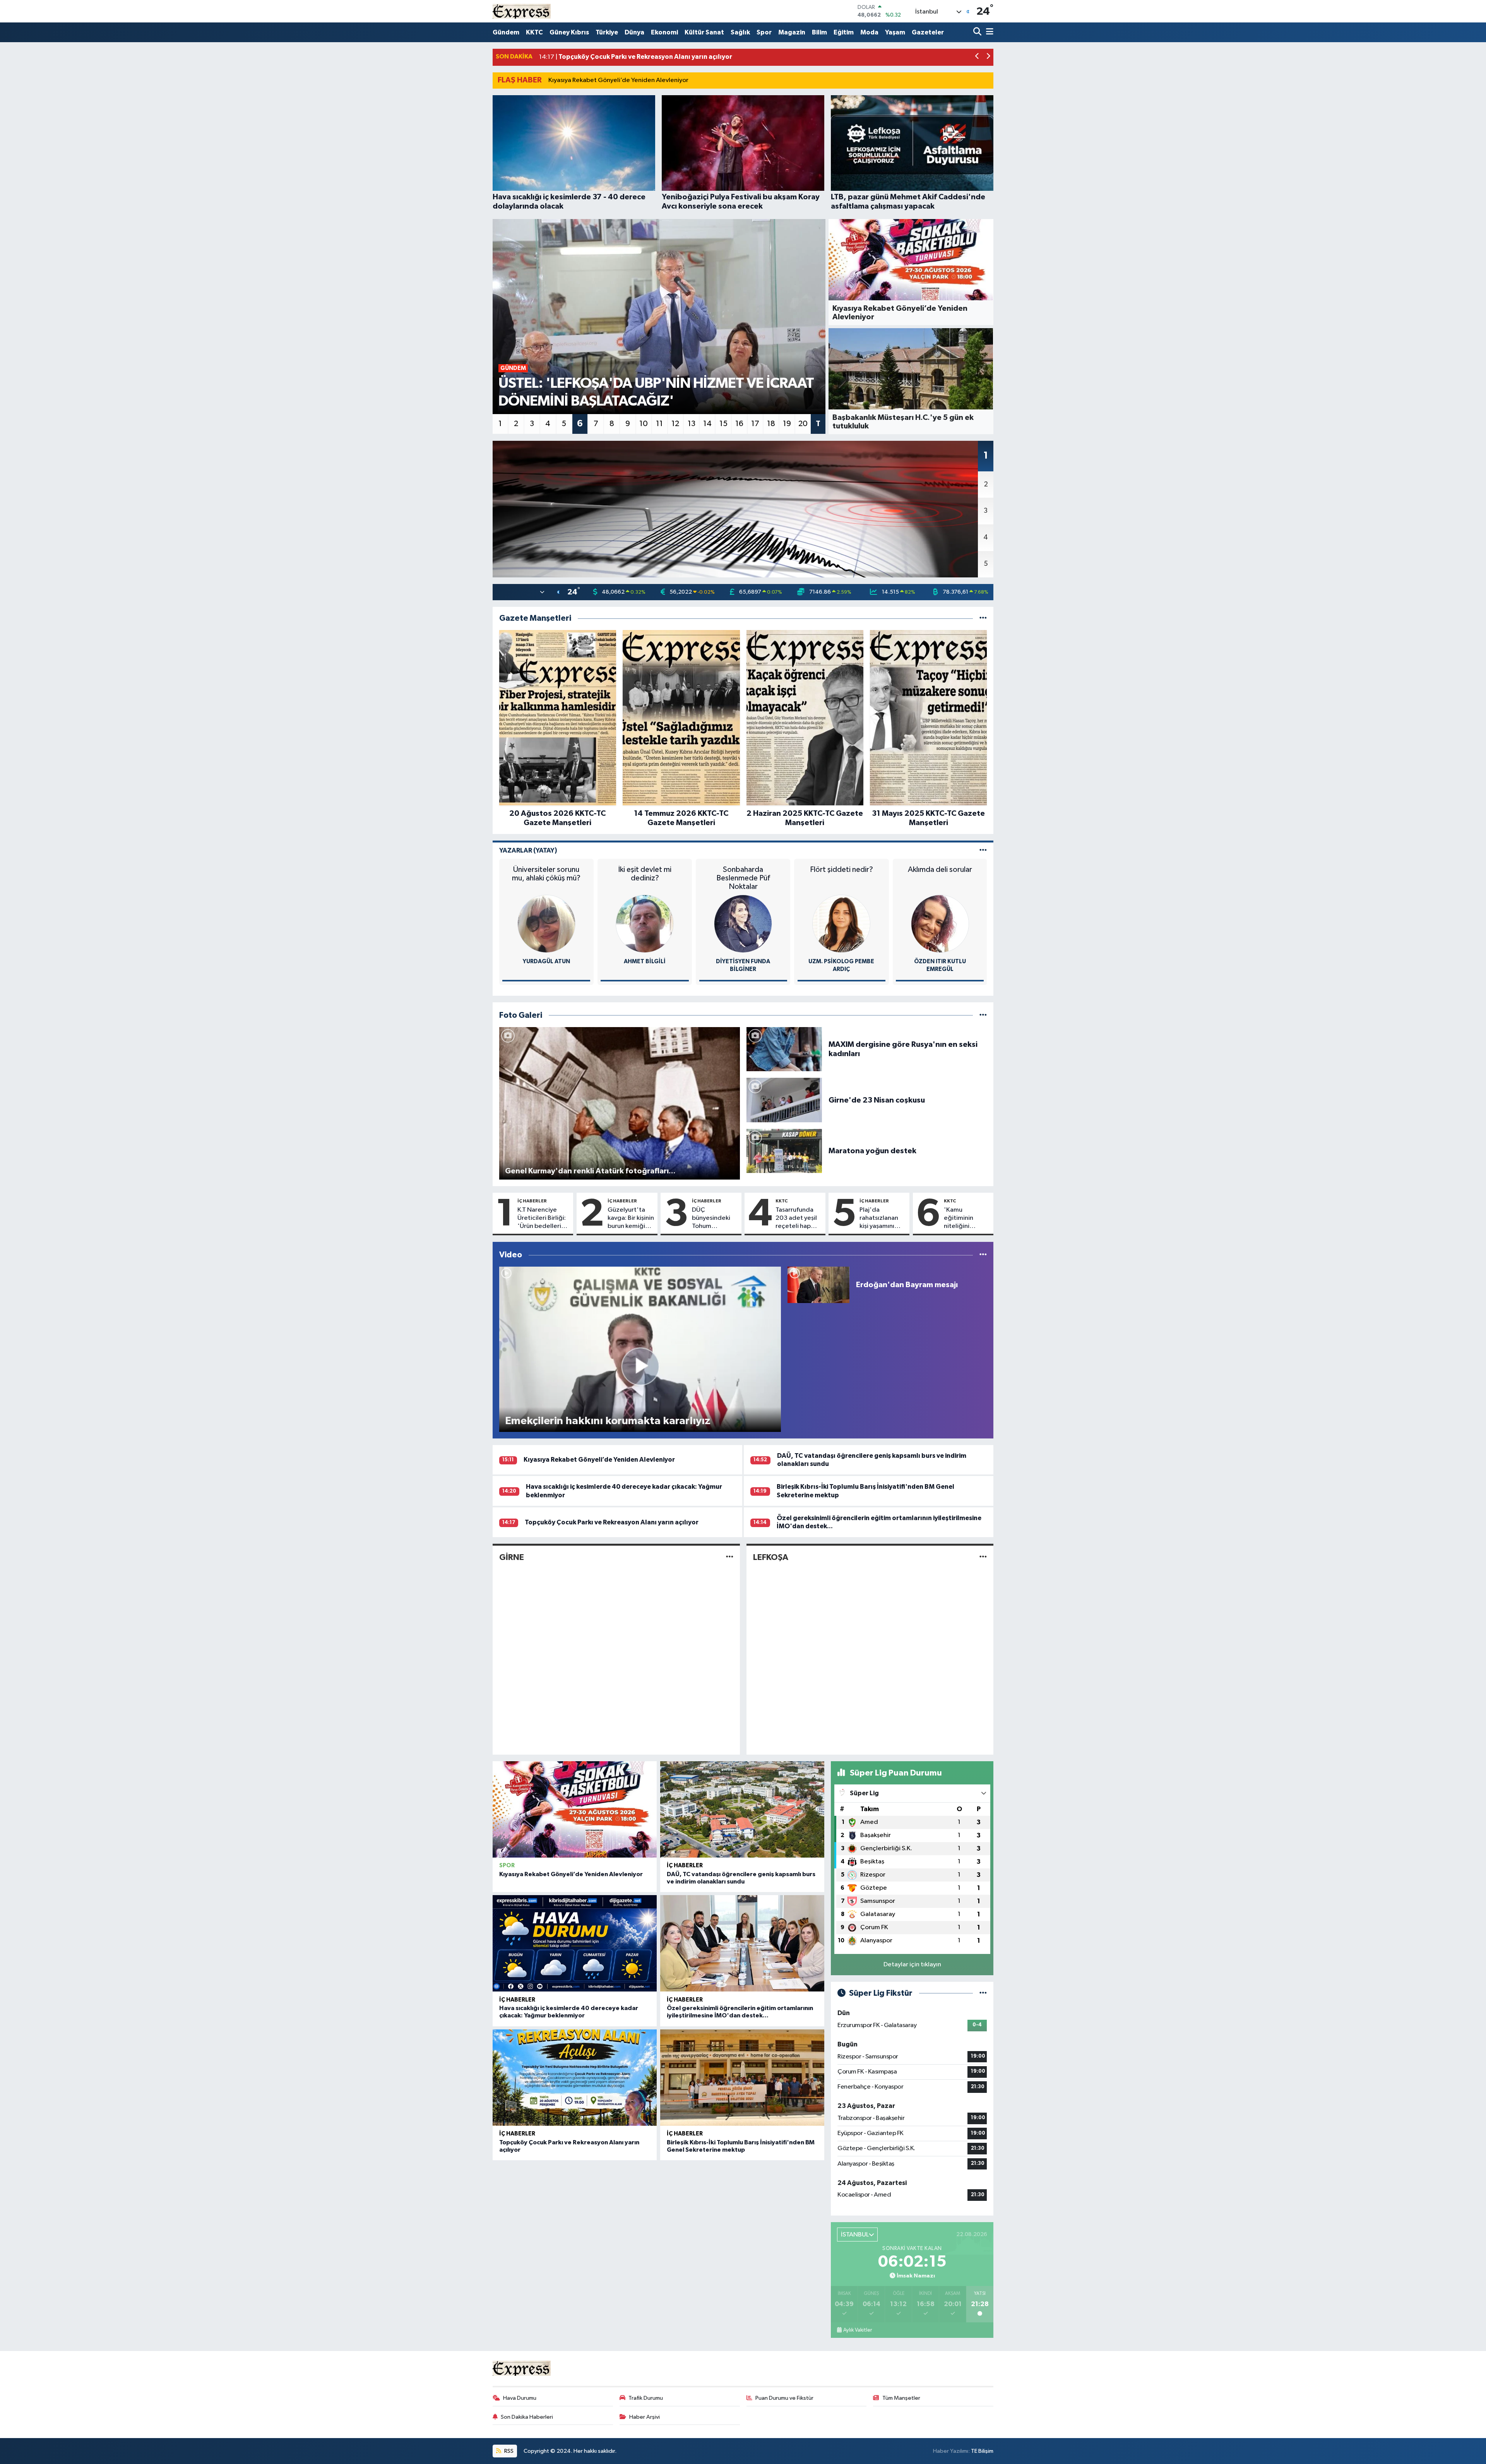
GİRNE (512, 1557)
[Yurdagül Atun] (546, 924)
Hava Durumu (520, 2398)
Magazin (792, 32)
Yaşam (895, 32)
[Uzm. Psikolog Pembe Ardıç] (841, 924)
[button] (977, 57)
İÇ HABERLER (532, 1201)
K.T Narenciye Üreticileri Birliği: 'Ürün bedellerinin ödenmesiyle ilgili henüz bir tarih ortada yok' (544, 1219)
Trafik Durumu (646, 2398)
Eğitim (844, 32)
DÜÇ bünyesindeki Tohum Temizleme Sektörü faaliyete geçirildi (711, 1219)
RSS (508, 2451)
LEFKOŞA (771, 1557)
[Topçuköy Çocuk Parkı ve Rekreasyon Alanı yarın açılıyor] (575, 2078)
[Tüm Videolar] (983, 1255)
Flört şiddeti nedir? (841, 870)
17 (755, 424)
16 (739, 424)
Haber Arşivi (645, 2417)
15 (723, 424)
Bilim (819, 32)
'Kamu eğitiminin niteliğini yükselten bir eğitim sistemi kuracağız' (964, 1219)
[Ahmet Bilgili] (645, 924)
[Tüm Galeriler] (983, 1015)
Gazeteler (928, 32)
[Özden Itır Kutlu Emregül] (940, 924)
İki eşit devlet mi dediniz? (645, 874)
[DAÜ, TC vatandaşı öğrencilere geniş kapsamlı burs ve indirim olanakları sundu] (742, 1809)
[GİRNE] (730, 1557)
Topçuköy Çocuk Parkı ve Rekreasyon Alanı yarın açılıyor (612, 1522)
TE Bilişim (982, 2451)
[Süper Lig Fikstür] (983, 1993)
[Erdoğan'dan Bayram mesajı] (818, 1285)
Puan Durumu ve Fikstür (784, 2398)
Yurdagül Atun (546, 961)
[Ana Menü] (988, 32)
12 (675, 424)
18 (771, 424)
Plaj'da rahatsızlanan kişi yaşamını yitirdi (879, 1219)
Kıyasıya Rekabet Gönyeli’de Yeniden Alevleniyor (618, 80)
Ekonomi (664, 32)
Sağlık (740, 32)
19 (787, 424)
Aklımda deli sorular (940, 870)
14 (707, 424)
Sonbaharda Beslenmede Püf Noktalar (743, 878)
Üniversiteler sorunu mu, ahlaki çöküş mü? (546, 874)
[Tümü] (983, 618)
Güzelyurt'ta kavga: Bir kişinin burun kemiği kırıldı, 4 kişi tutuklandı (631, 1219)
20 (803, 424)
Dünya (634, 32)
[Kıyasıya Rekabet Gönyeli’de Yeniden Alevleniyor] (575, 1809)
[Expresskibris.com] (522, 11)
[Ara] (978, 32)
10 (644, 424)
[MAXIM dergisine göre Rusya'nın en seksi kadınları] (784, 1049)
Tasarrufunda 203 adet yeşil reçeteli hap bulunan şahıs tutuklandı (796, 1219)
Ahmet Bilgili (645, 961)
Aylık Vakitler (858, 2330)
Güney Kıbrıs (569, 32)
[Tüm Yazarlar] (983, 850)
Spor (764, 32)
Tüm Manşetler (901, 2398)
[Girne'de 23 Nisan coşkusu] (784, 1100)
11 (659, 424)
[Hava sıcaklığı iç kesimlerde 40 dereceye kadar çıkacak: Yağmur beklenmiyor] (575, 1943)
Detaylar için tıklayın (912, 1965)
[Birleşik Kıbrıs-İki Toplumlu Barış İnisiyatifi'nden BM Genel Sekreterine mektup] (742, 2078)
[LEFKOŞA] (983, 1557)
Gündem (506, 32)
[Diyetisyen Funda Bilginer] (743, 924)
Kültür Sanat (704, 32)
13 (692, 424)
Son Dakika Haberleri (527, 2417)
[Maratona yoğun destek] (784, 1151)
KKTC (534, 32)
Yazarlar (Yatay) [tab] (528, 850)
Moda (869, 32)
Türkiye (607, 32)
